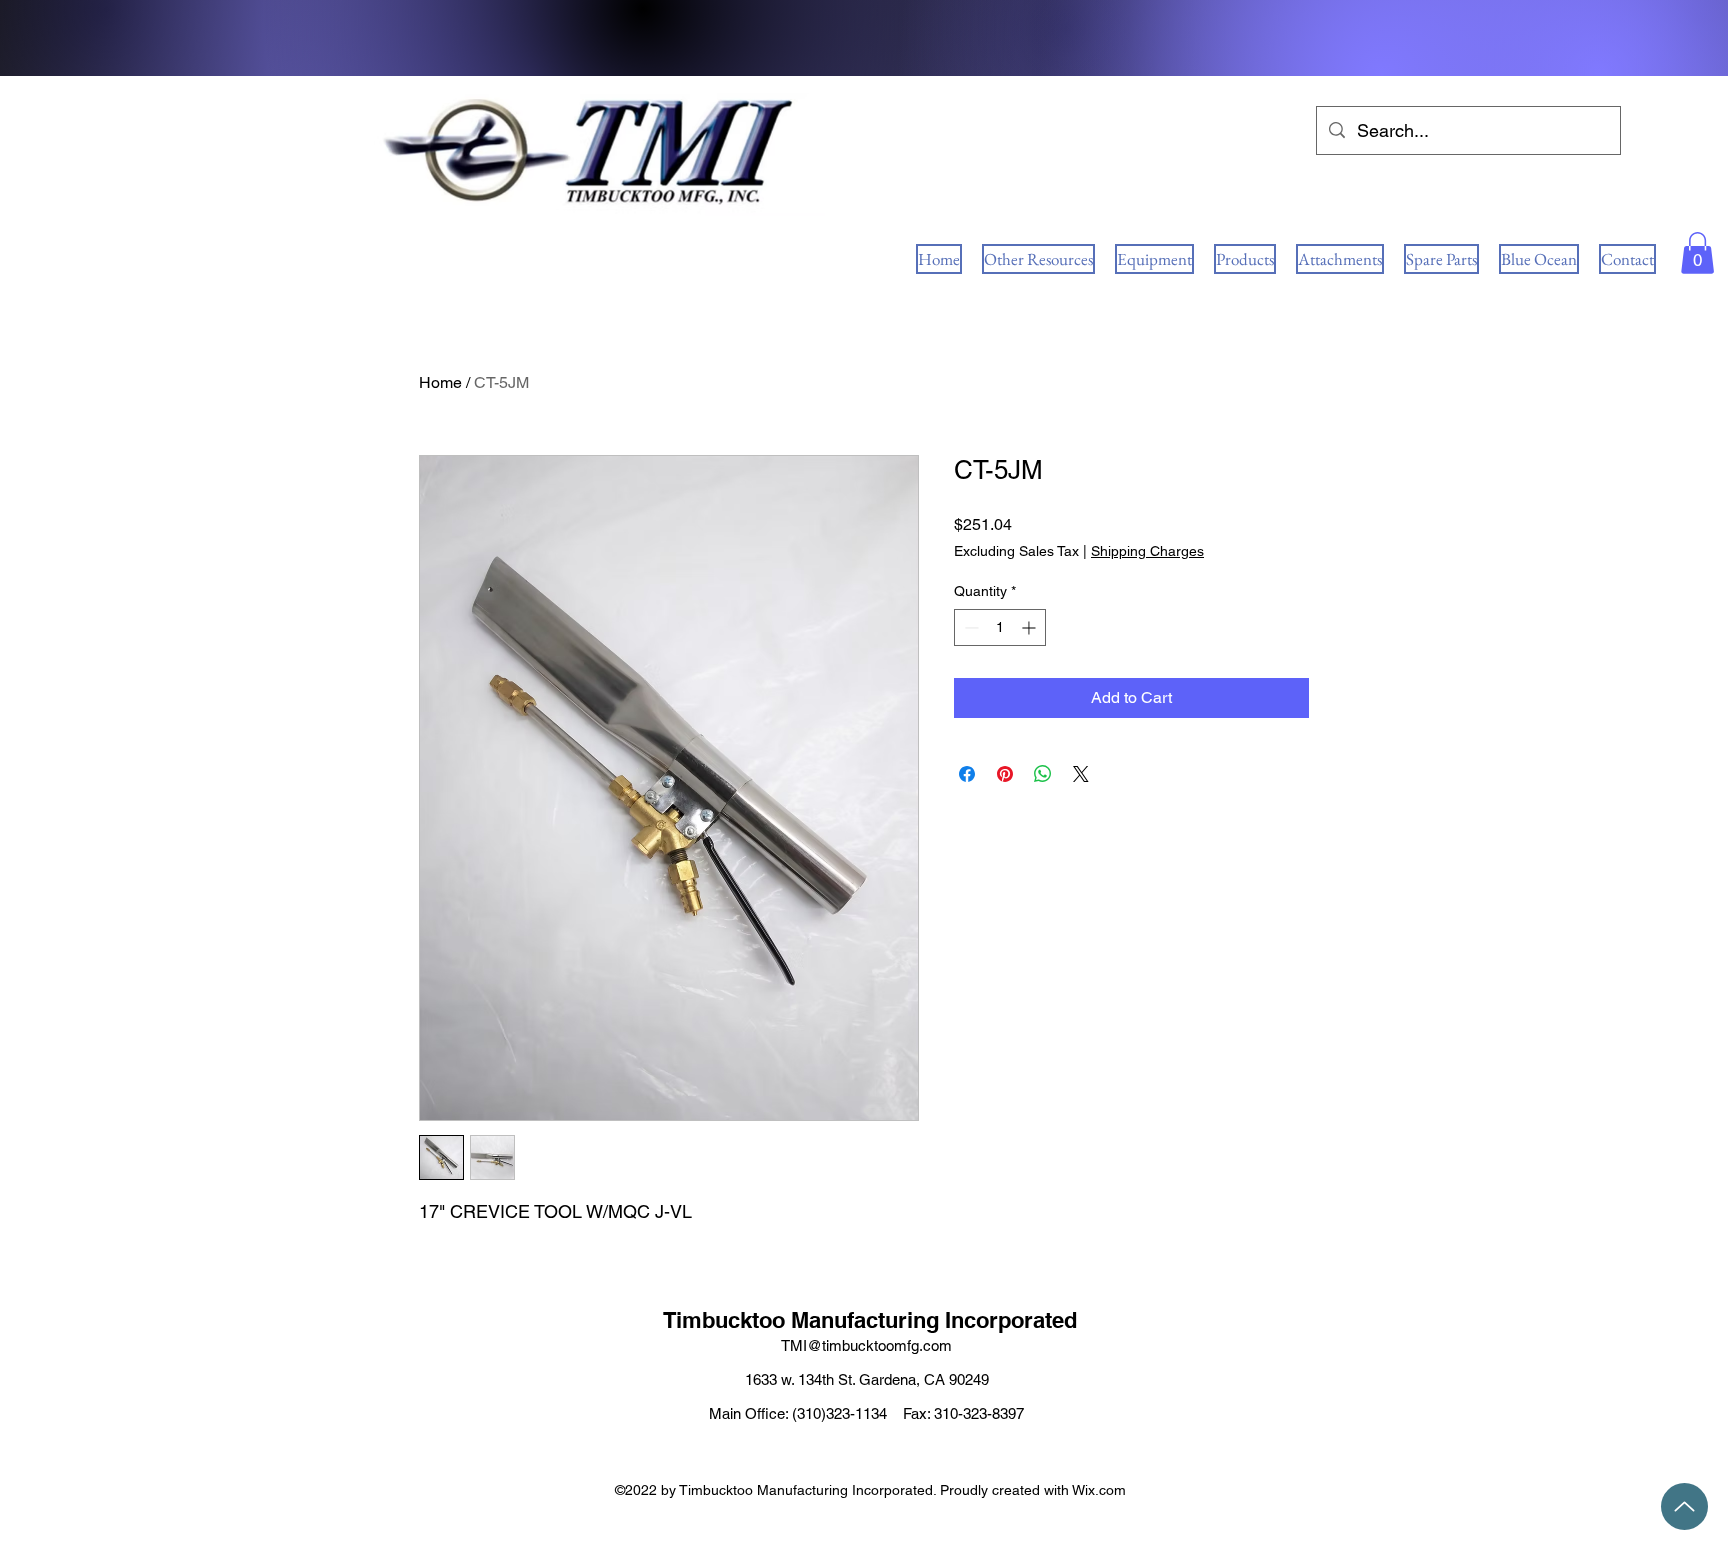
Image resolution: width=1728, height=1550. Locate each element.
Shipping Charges (1147, 551)
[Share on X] (1081, 774)
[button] (1697, 253)
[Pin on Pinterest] (1005, 774)
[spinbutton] (1000, 627)
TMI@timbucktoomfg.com (866, 1345)
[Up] (1684, 1506)
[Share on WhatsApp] (1043, 774)
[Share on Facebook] (967, 774)
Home (440, 382)
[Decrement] (969, 627)
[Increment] (1030, 627)
